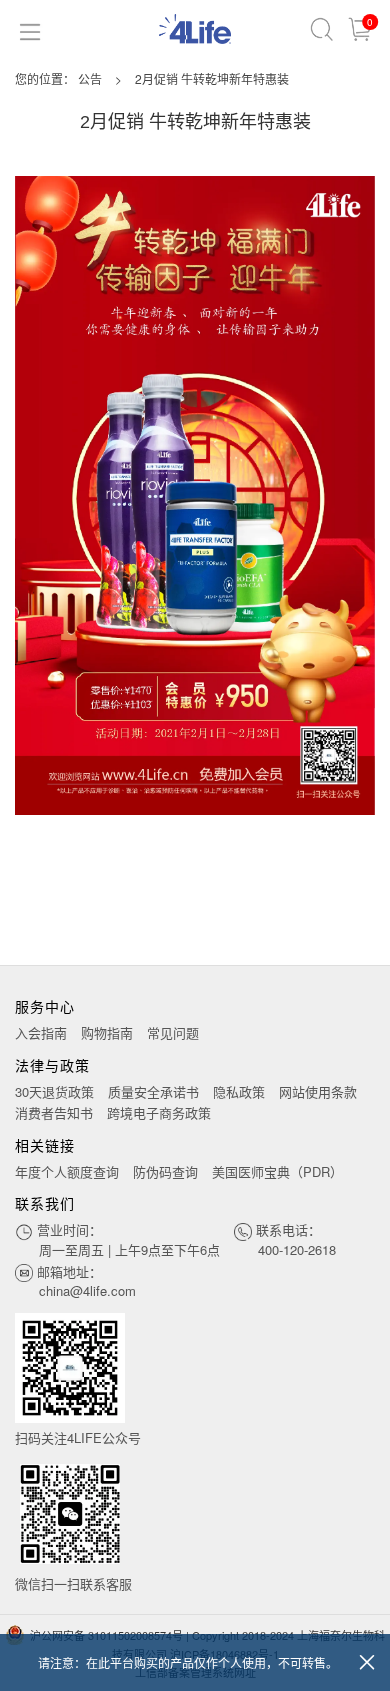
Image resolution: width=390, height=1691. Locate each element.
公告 (90, 78)
